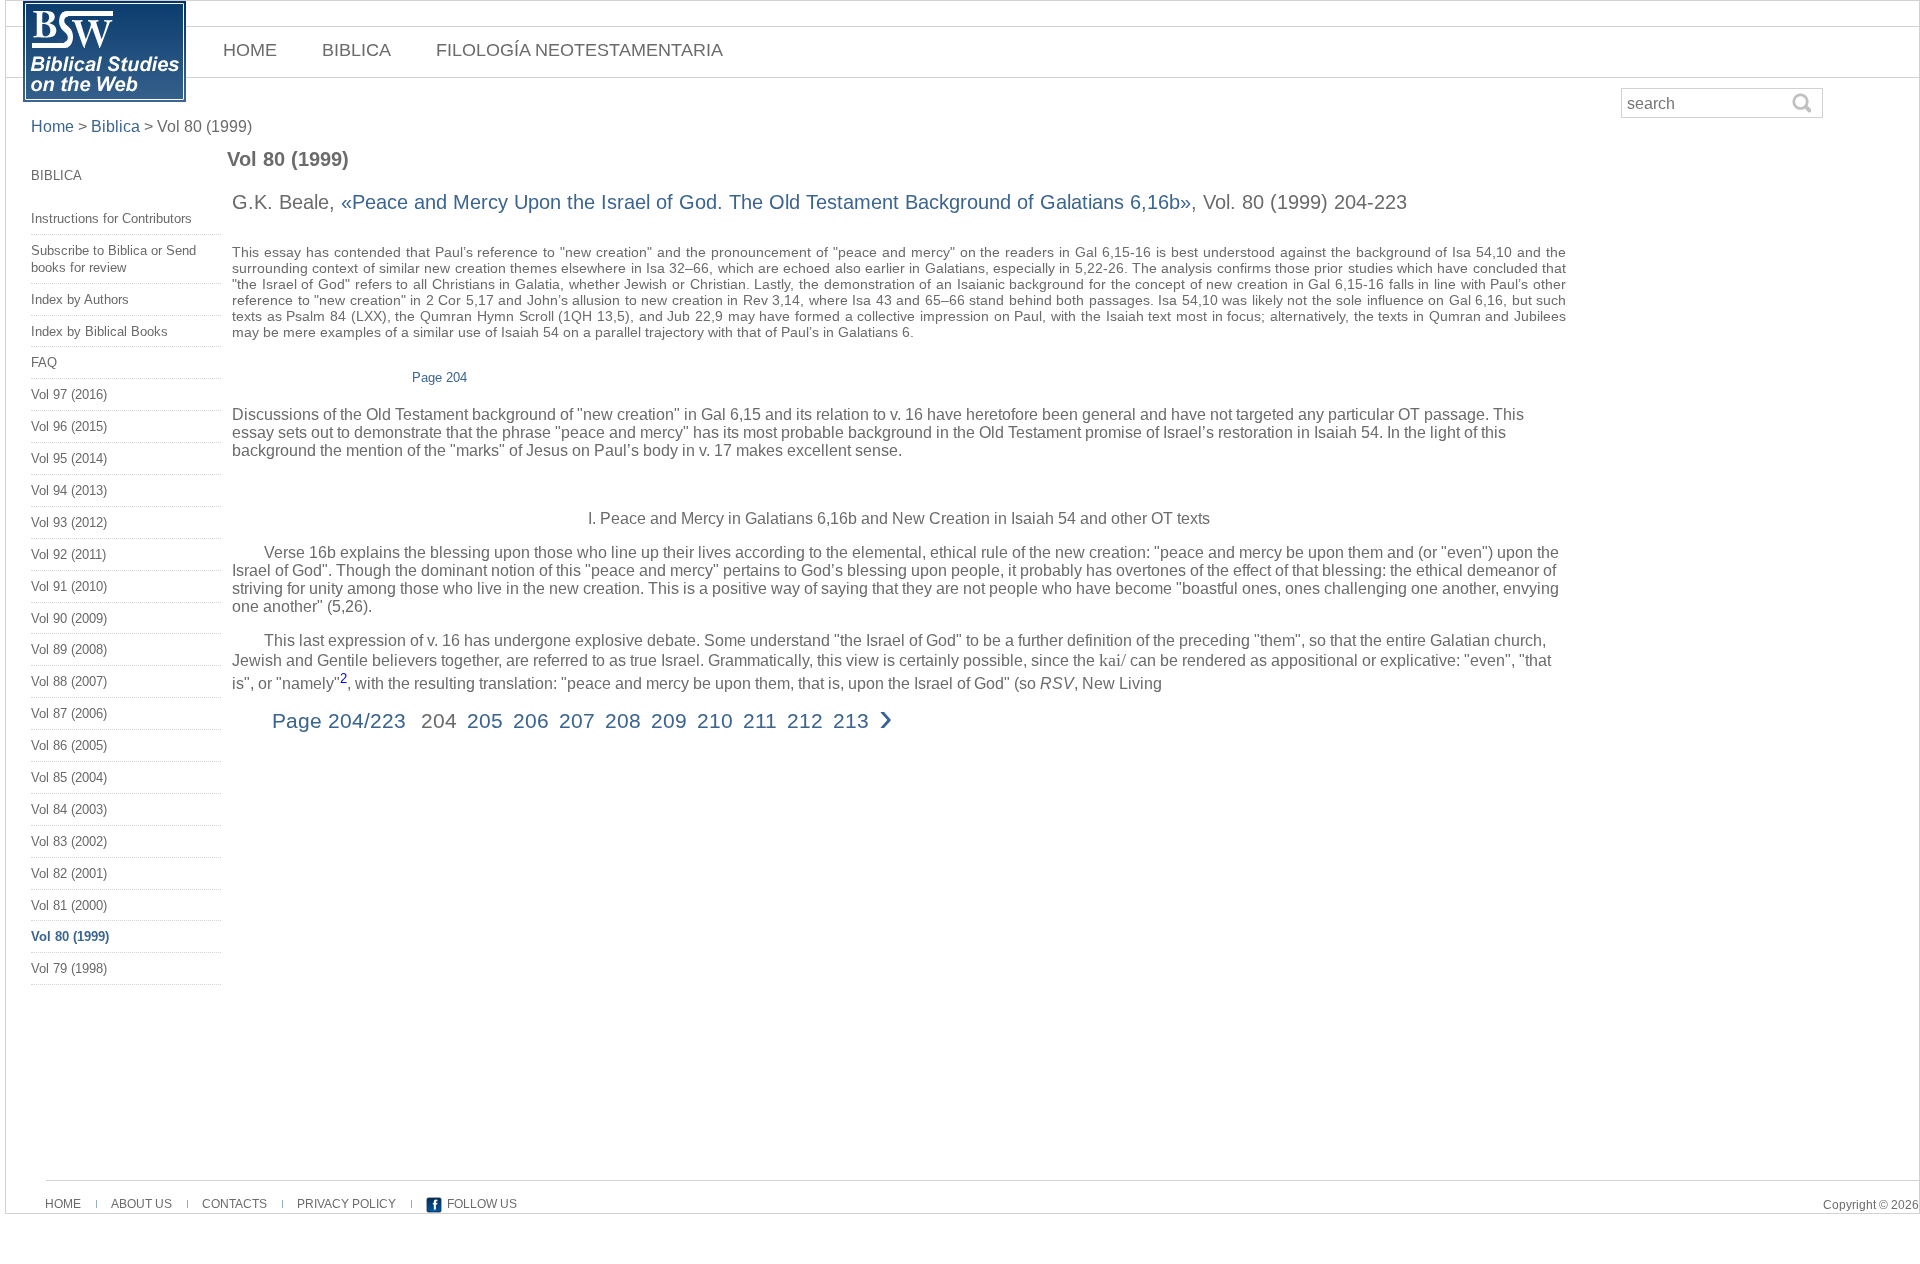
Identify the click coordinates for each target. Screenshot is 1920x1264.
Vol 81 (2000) (69, 905)
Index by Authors (80, 299)
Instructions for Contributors (111, 218)
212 (805, 720)
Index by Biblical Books (99, 331)
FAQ (44, 362)
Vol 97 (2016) (69, 394)
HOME (250, 50)
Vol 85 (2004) (69, 777)
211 (760, 720)
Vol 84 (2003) (69, 809)
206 (531, 720)
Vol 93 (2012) (69, 522)
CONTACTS (234, 1204)
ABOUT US (141, 1204)
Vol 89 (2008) (69, 649)
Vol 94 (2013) (69, 490)
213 (851, 720)
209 (669, 720)
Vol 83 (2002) (69, 841)
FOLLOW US (482, 1204)
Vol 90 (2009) (69, 618)
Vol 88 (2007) (69, 681)
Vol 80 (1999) (70, 936)
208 (623, 720)
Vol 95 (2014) (69, 458)
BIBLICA (356, 50)
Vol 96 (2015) (69, 426)
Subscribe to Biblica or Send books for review (113, 259)
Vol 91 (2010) (69, 586)
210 (715, 720)
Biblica (115, 126)
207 (577, 720)
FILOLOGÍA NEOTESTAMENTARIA (579, 50)
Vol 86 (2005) (69, 745)
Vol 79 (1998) (69, 968)
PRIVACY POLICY (346, 1204)
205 (485, 720)
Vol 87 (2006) (69, 713)
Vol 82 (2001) (69, 873)
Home (54, 126)
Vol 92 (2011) (68, 554)
